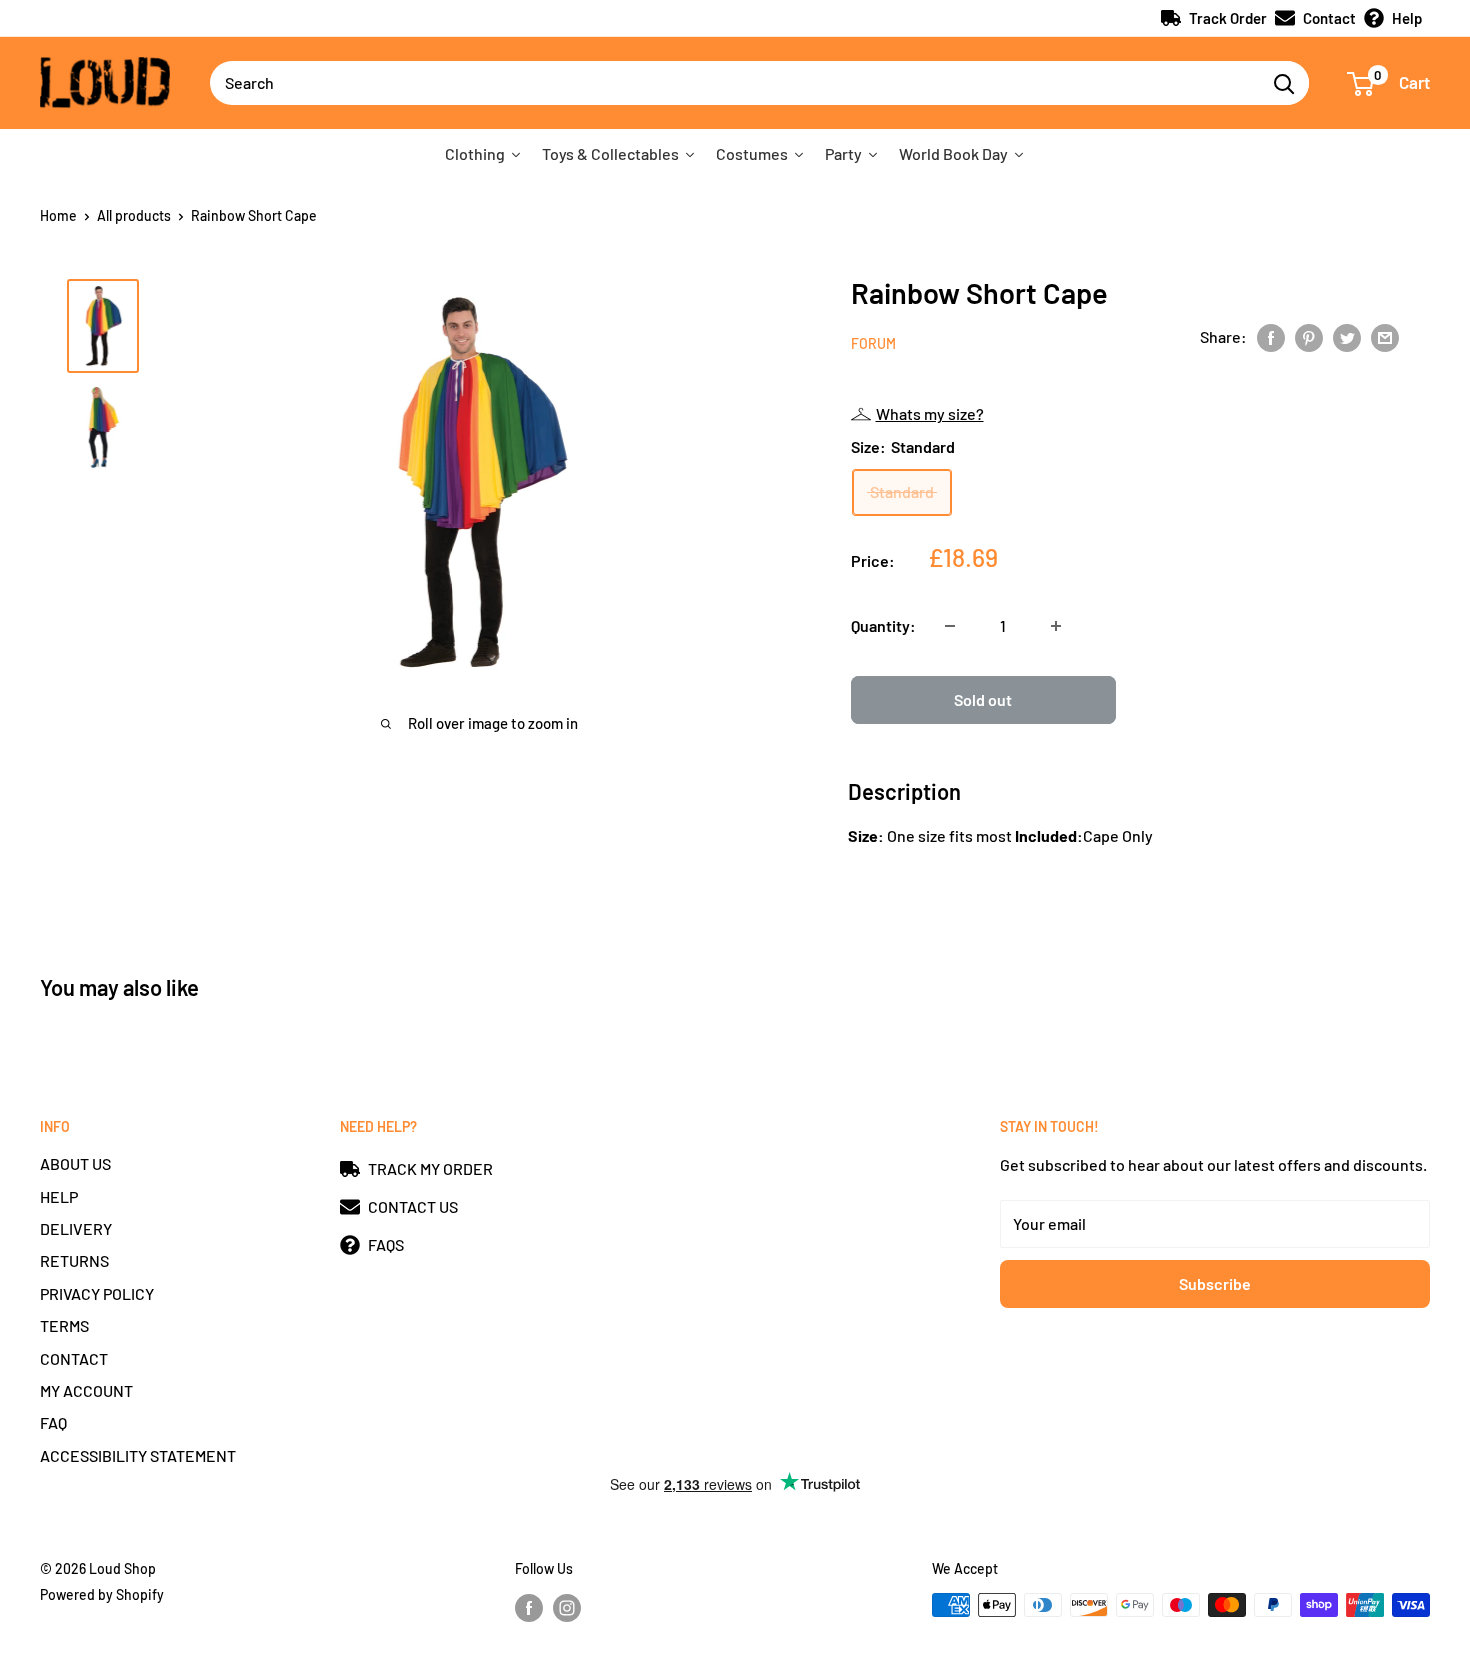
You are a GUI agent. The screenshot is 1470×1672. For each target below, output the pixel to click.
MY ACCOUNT (86, 1390)
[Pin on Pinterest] (1309, 336)
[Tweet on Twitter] (1347, 336)
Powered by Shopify (102, 1594)
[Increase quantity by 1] (1056, 626)
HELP (59, 1196)
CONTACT (74, 1358)
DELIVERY (76, 1228)
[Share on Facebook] (1271, 336)
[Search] (1284, 83)
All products (134, 215)
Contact (1329, 18)
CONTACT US (413, 1206)
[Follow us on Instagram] (567, 1607)
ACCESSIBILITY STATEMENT (138, 1455)
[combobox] (734, 83)
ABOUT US (75, 1163)
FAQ (53, 1422)
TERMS (64, 1325)
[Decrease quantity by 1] (950, 626)
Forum (873, 343)
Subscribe (1215, 1283)
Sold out (983, 699)
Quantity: (883, 625)
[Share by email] (1385, 336)
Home (58, 215)
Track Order (1228, 18)
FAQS (386, 1244)
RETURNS (74, 1260)
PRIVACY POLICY (97, 1293)
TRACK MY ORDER (430, 1168)
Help (1407, 18)
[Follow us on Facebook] (529, 1607)
